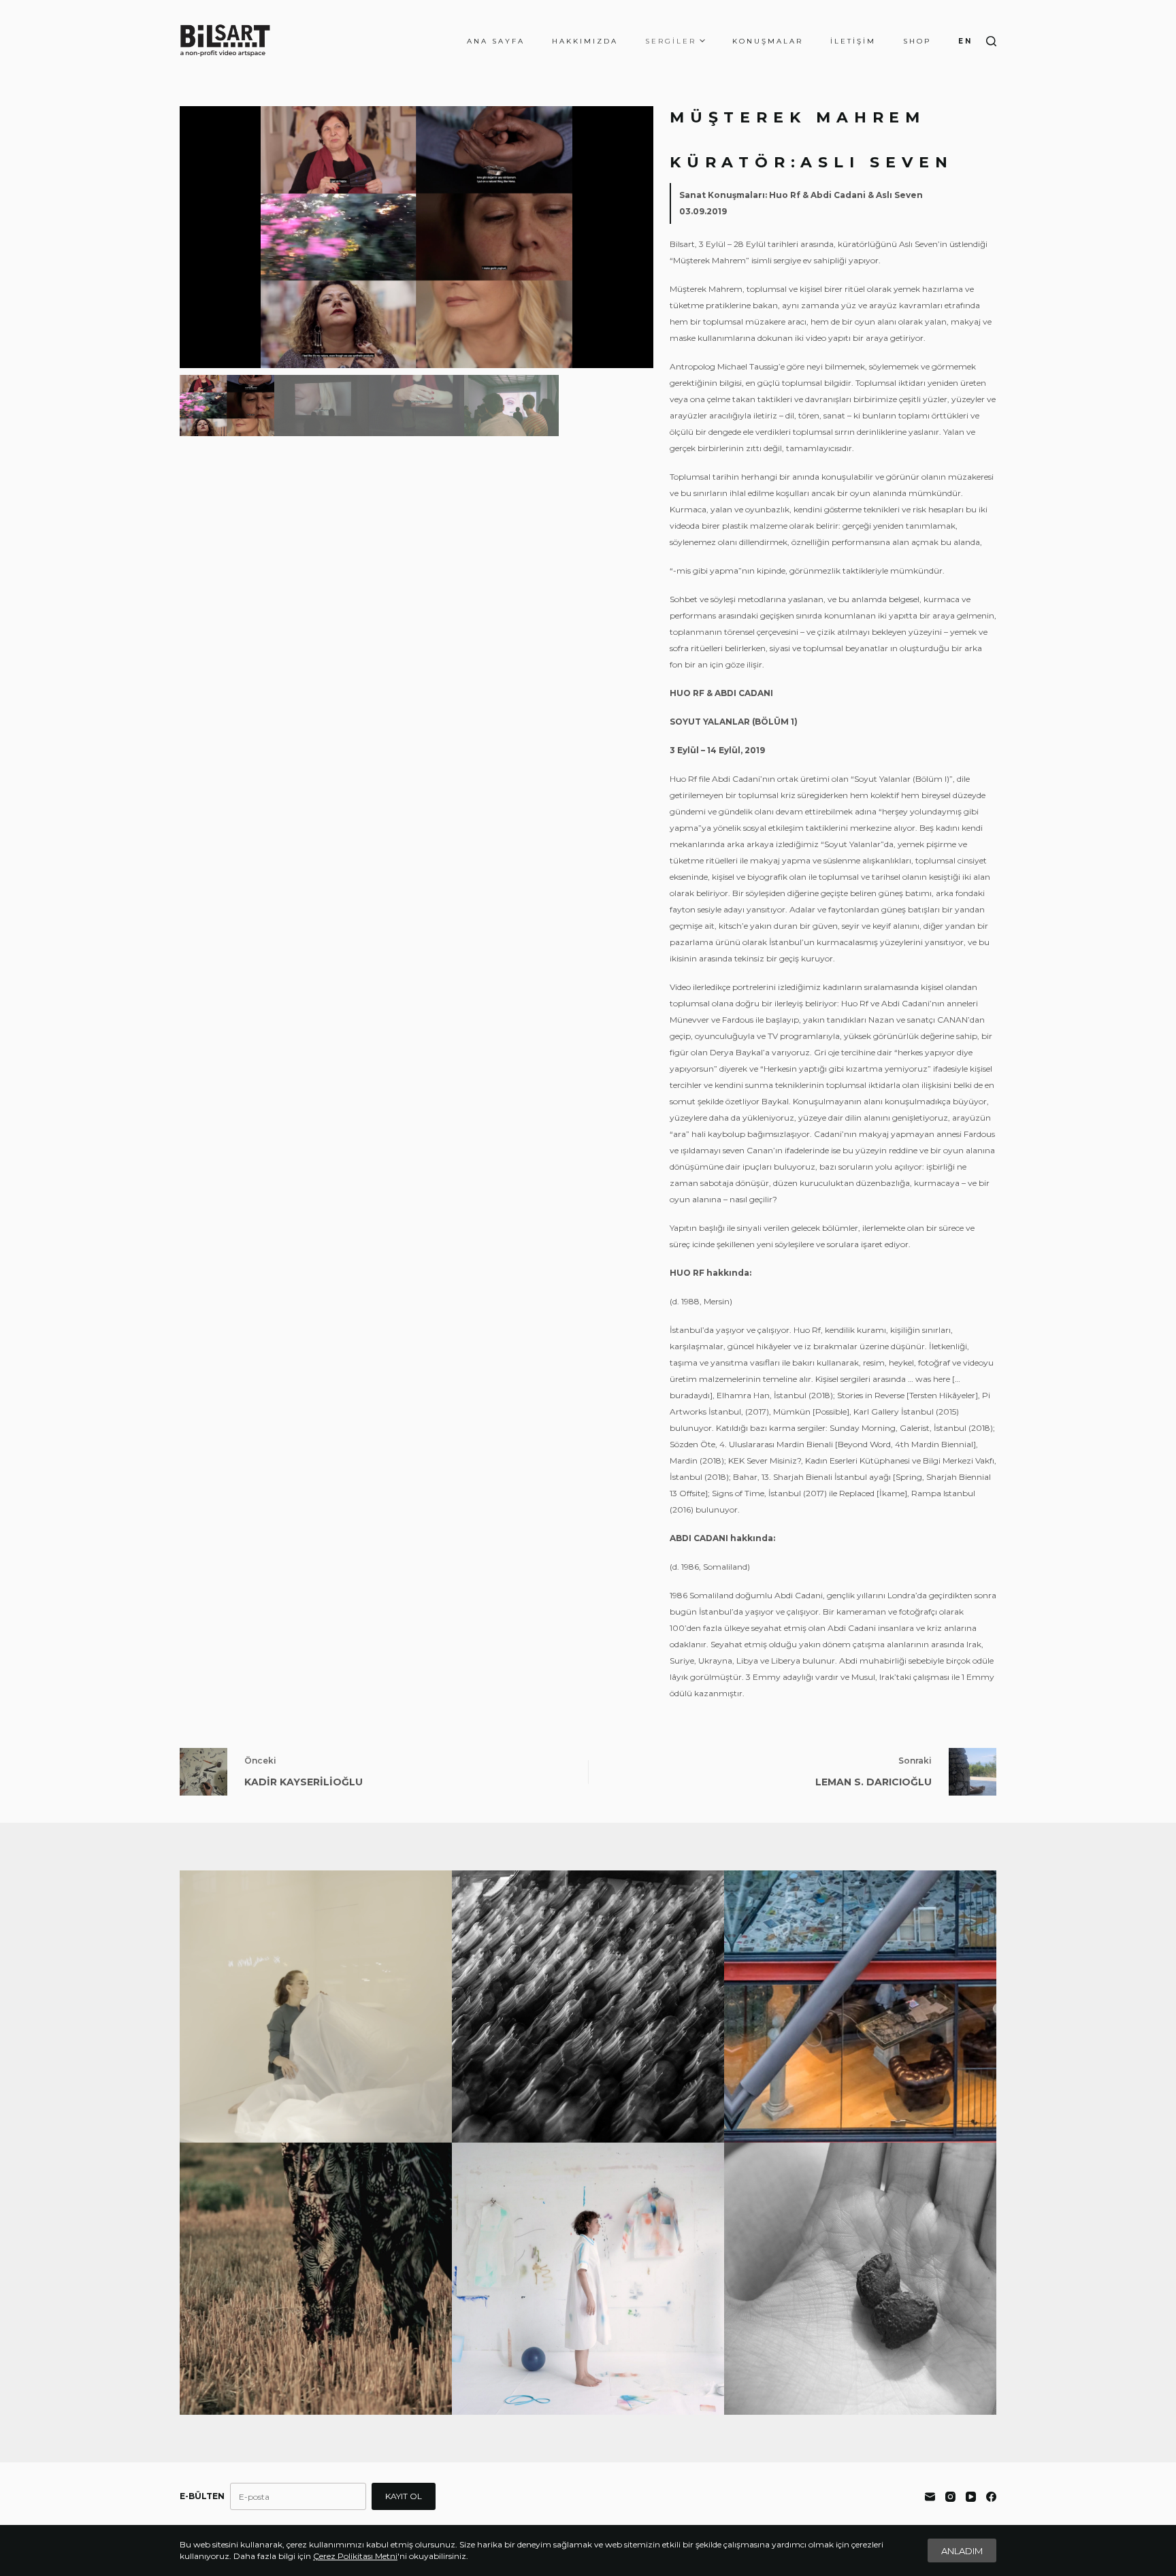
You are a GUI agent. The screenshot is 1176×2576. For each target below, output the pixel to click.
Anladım (962, 2551)
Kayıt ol (404, 2496)
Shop (917, 41)
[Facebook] (991, 2497)
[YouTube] (971, 2497)
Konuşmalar (768, 41)
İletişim (853, 41)
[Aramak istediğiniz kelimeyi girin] (991, 41)
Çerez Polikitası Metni (355, 2556)
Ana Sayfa (496, 41)
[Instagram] (950, 2497)
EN (965, 41)
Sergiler (671, 41)
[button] (638, 237)
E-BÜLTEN (202, 2496)
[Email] (930, 2497)
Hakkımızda (585, 41)
